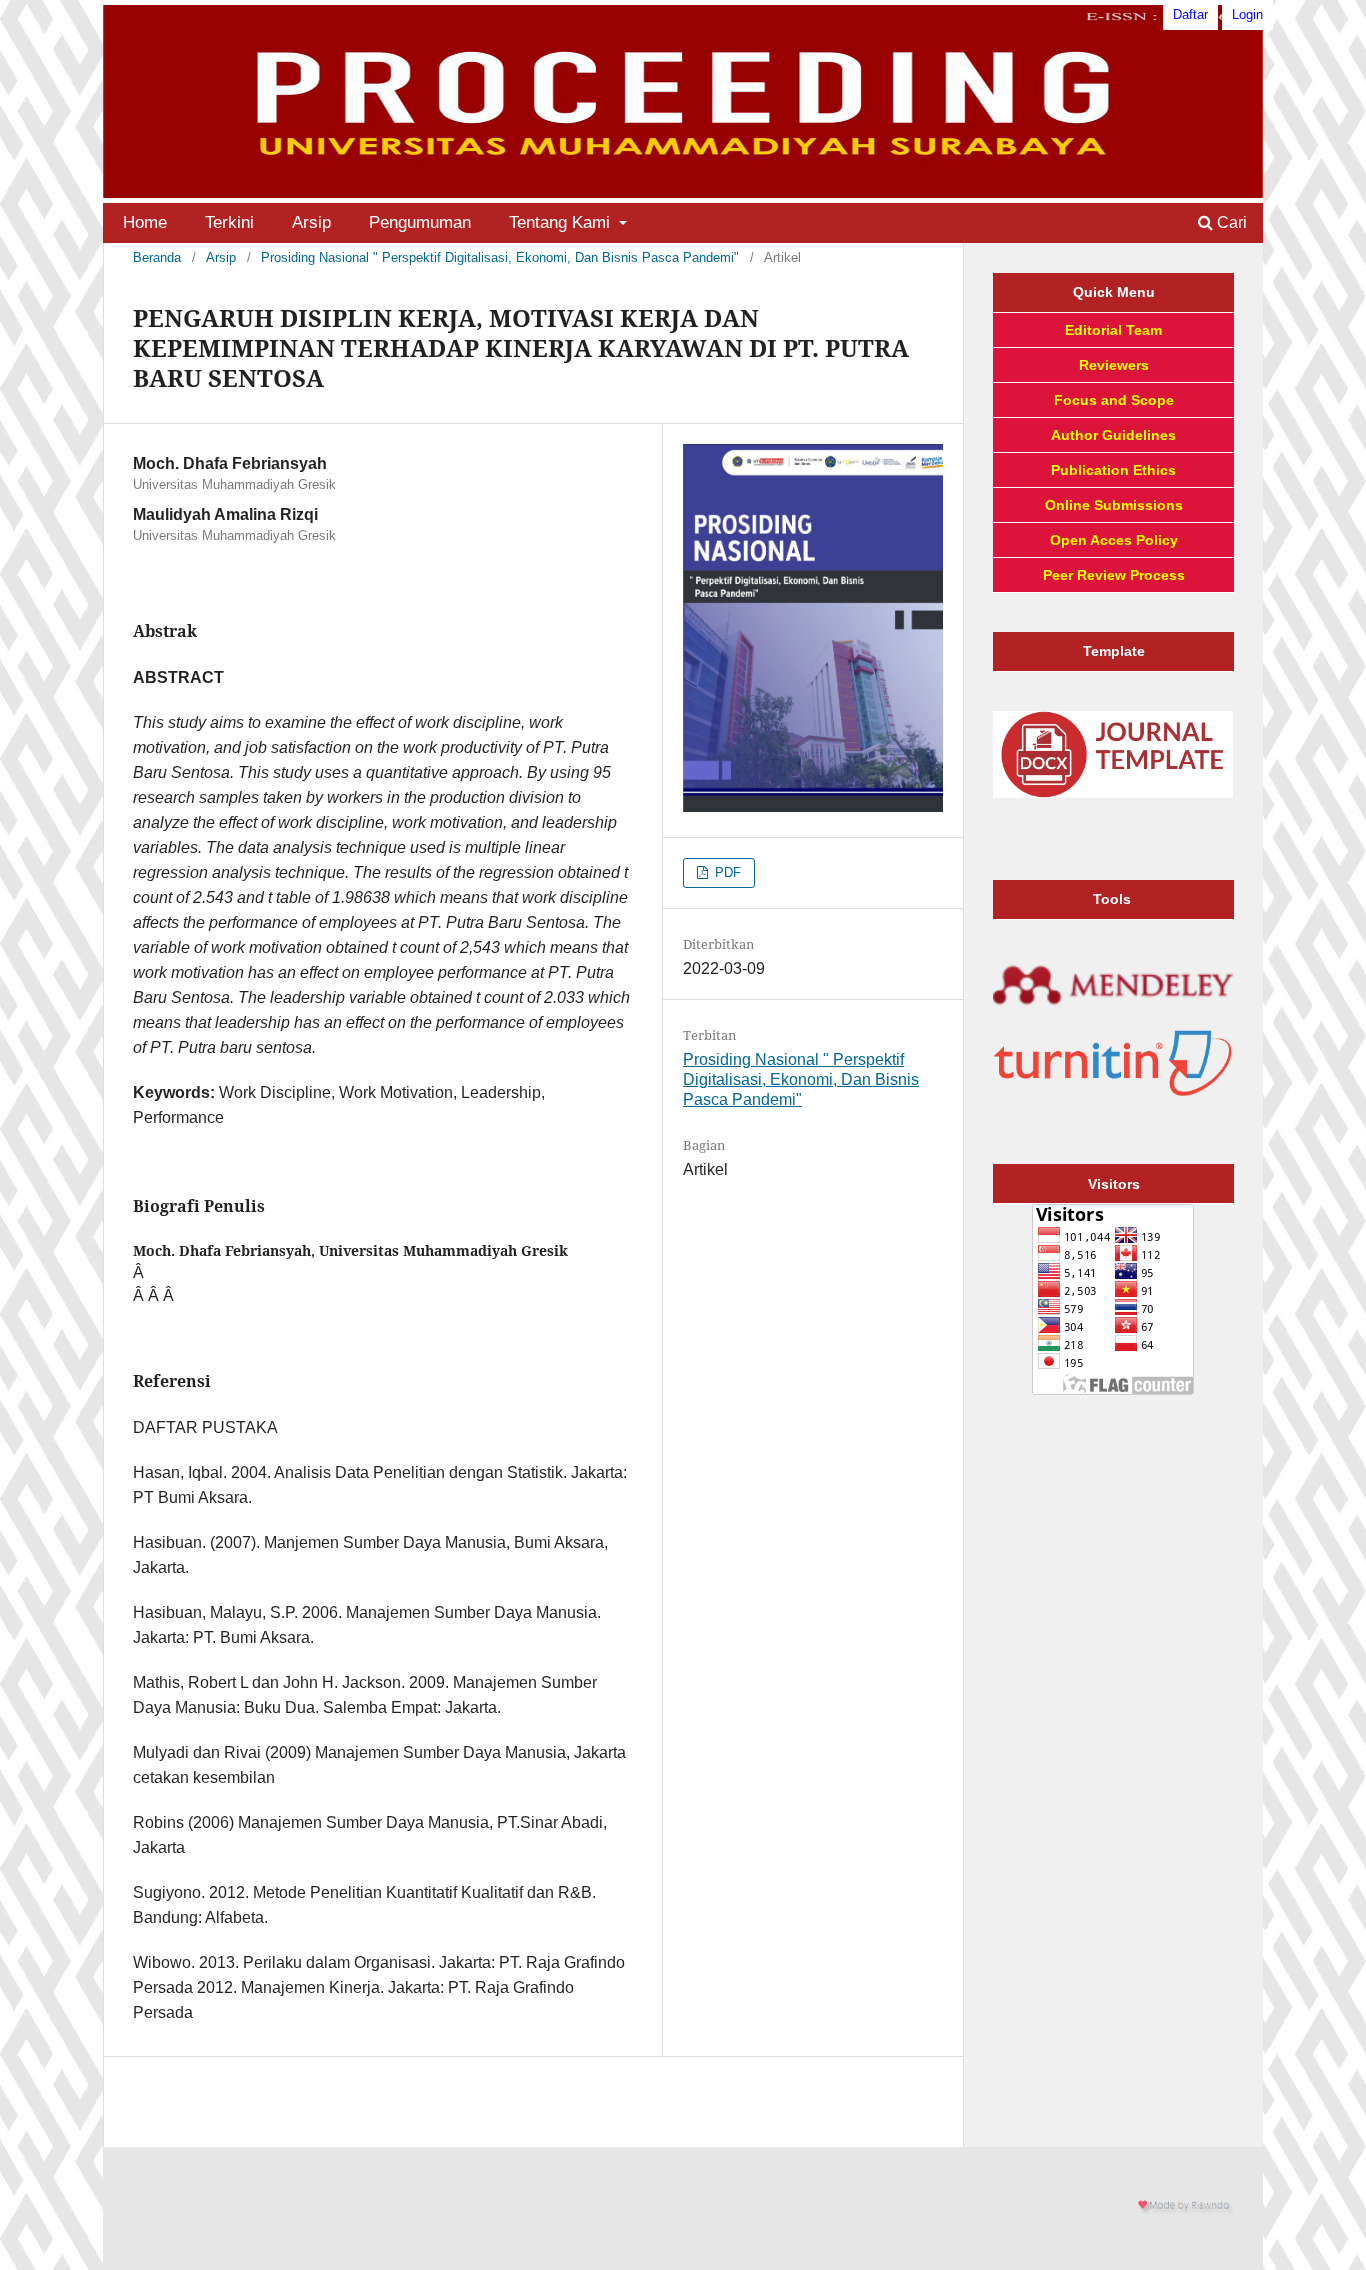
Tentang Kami (562, 222)
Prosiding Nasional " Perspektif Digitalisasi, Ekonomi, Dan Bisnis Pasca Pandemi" (500, 257)
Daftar (1190, 14)
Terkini (229, 222)
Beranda (157, 257)
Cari (1230, 222)
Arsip (311, 222)
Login (1247, 14)
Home (145, 222)
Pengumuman (420, 222)
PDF (726, 872)
